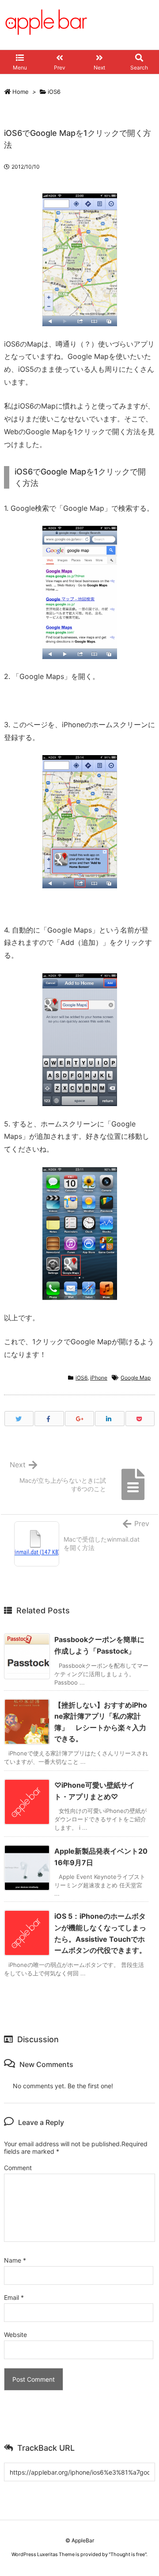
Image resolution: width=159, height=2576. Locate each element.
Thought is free (128, 2554)
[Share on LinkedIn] (110, 1419)
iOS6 (54, 92)
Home (21, 92)
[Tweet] (19, 1419)
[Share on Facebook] (49, 1419)
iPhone (99, 1378)
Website (15, 2335)
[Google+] (79, 1419)
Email (14, 2297)
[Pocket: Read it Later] (140, 1419)
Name (15, 2260)
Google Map (136, 1378)
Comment (18, 2168)
